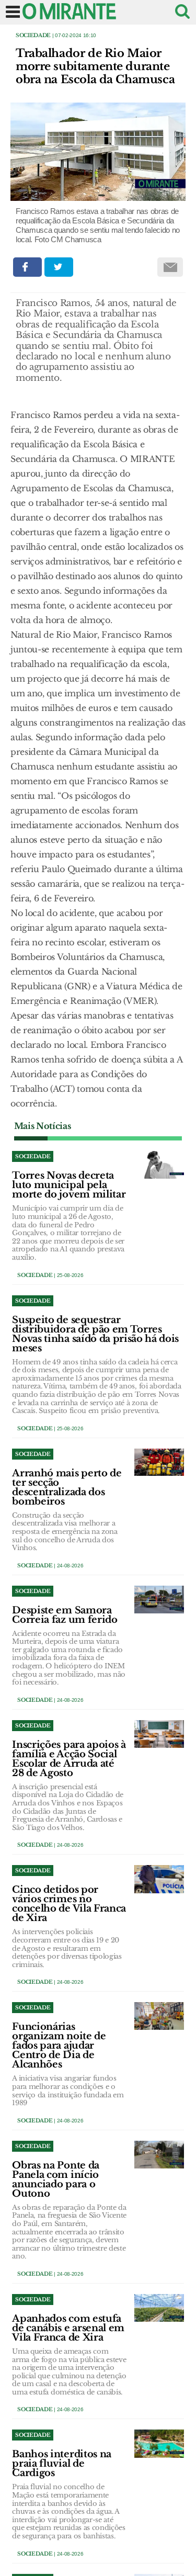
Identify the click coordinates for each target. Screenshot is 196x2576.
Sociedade (33, 35)
